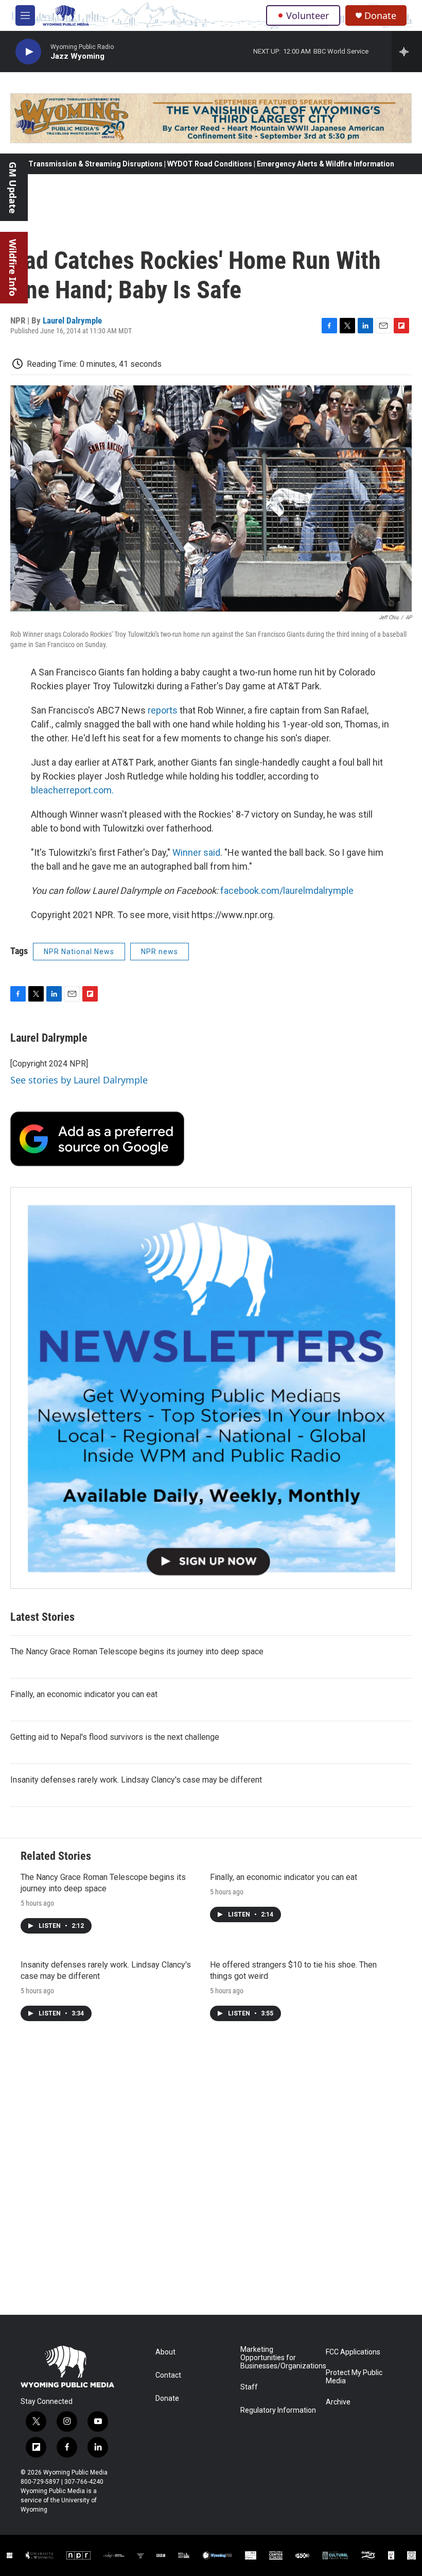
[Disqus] (211, 2176)
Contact (168, 2375)
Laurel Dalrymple (72, 320)
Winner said (196, 852)
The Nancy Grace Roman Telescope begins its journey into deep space (137, 1651)
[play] (28, 52)
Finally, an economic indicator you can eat (84, 1694)
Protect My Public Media (354, 2377)
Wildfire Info (13, 268)
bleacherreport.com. (72, 790)
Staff (249, 2387)
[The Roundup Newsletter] (211, 1388)
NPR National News (79, 952)
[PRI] (140, 2555)
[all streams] (407, 52)
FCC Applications (353, 2352)
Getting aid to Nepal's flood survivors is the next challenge (115, 1737)
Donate (380, 16)
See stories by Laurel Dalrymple (79, 1080)
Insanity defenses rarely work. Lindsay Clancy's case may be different (136, 1780)
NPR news (160, 952)
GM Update (13, 188)
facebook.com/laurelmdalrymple (287, 891)
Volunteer (307, 15)
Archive (338, 2402)
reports (163, 710)
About (165, 2352)
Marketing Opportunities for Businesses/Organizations (278, 2358)
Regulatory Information (278, 2410)
